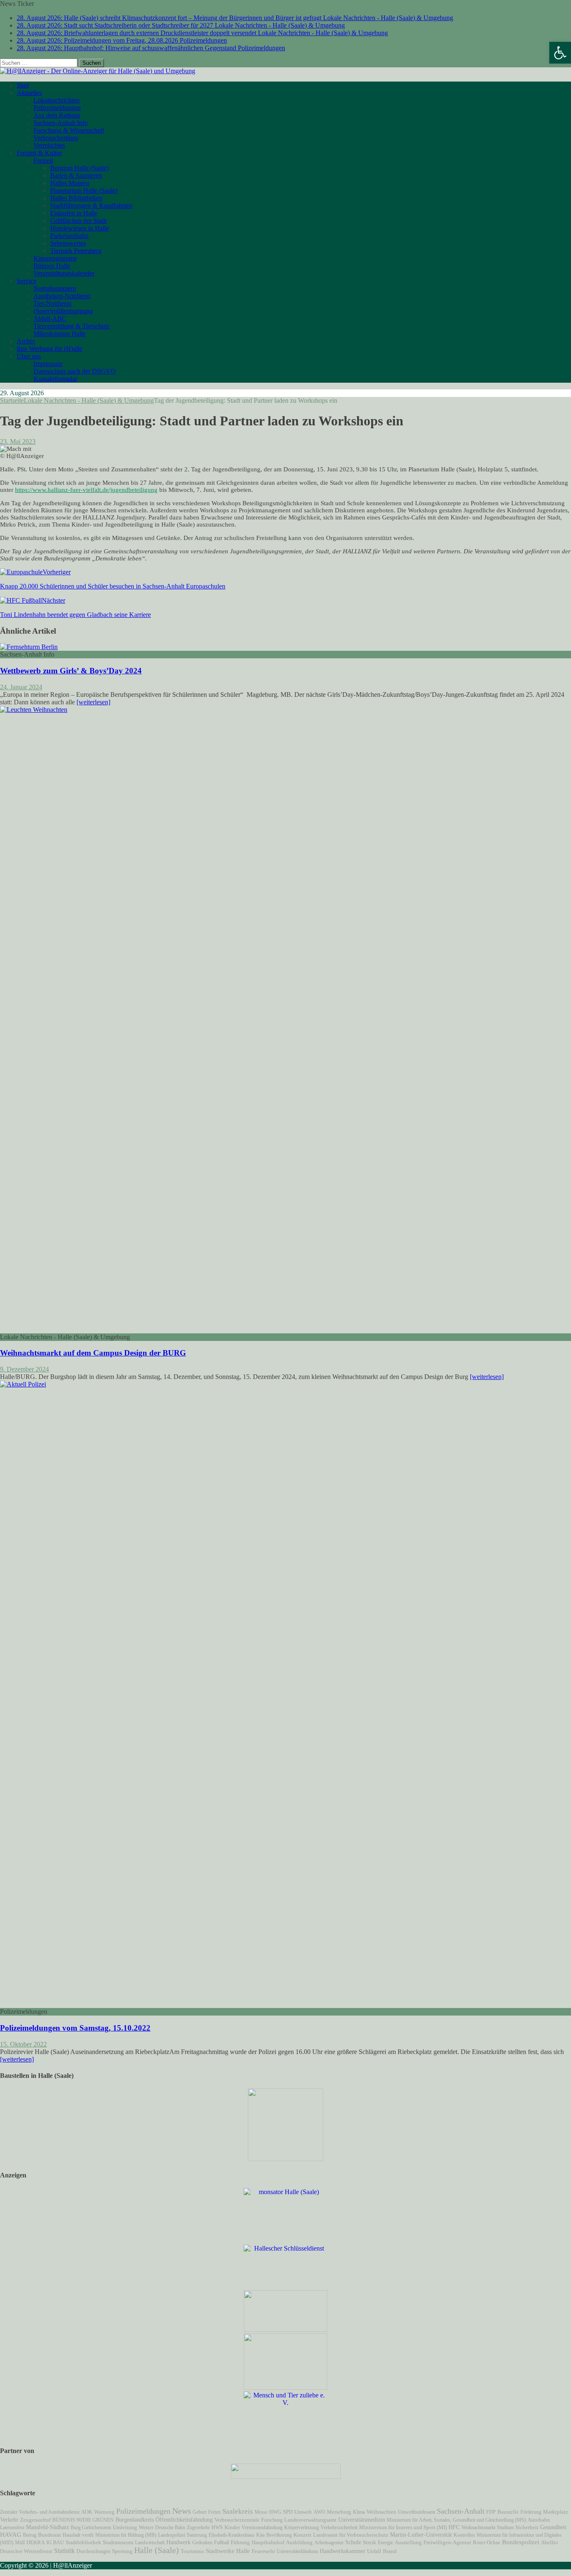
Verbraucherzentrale (237, 2520)
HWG (275, 2512)
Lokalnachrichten (56, 100)
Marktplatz (556, 2512)
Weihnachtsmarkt (478, 2527)
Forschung (272, 2520)
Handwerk (178, 2542)
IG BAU (55, 2543)
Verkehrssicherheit (339, 2527)
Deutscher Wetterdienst (26, 2551)
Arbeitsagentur (329, 2543)
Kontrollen (464, 2535)
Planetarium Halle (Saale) (84, 191)
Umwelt (303, 2512)
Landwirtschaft (150, 2543)
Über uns (29, 356)
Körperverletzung (302, 2527)
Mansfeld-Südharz (47, 2527)
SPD (288, 2512)
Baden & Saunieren (76, 175)
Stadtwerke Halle (228, 2551)
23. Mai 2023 (18, 441)
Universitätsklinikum (297, 2551)
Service (27, 281)
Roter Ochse (487, 2543)
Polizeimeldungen (57, 108)
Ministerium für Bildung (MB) (126, 2535)
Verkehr (9, 2520)
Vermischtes (49, 145)
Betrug (30, 2535)
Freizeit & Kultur (39, 153)
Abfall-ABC (50, 318)
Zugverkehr (198, 2527)
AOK (87, 2512)
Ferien (214, 2512)
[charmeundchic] (285, 2329)
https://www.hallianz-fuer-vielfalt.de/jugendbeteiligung (86, 490)
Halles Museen (70, 183)
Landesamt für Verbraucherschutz (351, 2535)
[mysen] (285, 2388)
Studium (505, 2527)
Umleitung (125, 2527)
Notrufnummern (55, 288)
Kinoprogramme (55, 258)
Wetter (146, 2527)
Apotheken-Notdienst (62, 296)
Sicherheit (527, 2527)
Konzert (302, 2535)
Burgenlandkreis (135, 2520)
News (182, 2511)
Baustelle (508, 2512)
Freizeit (43, 160)
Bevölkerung (279, 2535)
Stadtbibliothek (83, 2543)
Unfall (374, 2551)
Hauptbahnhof (268, 2542)
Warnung (104, 2512)
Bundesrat (50, 2535)
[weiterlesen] (93, 702)
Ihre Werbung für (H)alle (50, 349)
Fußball (222, 2543)
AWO (319, 2512)
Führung (240, 2543)
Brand (390, 2551)
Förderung (531, 2512)
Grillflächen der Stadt (78, 221)
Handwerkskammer (343, 2551)
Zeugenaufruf (35, 2520)
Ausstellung (408, 2542)
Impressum (48, 364)
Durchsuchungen (93, 2551)
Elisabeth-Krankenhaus (232, 2535)
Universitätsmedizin (362, 2520)
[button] (560, 53)
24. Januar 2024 (21, 687)
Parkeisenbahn (69, 236)
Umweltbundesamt (417, 2512)
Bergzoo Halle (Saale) (79, 168)
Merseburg (339, 2512)
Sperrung (122, 2551)
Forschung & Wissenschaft (69, 130)
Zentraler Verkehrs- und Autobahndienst (40, 2512)
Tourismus (192, 2551)
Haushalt (71, 2535)
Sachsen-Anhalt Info (61, 123)
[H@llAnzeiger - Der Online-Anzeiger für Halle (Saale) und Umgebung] (98, 71)
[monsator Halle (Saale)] (285, 2192)
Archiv (26, 341)
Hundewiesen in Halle (80, 228)
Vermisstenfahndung (262, 2527)
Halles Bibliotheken (76, 198)
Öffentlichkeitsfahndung (184, 2520)
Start (23, 85)
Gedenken (202, 2543)
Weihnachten (381, 2512)
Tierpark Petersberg (76, 251)
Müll (20, 2543)
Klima (359, 2512)
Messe (261, 2512)
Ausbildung (299, 2543)
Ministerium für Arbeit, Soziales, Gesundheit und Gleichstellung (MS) (456, 2520)
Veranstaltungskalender (64, 273)
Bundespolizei (521, 2542)
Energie (385, 2543)
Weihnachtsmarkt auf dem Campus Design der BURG (93, 1353)
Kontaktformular (55, 379)
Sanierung (197, 2535)
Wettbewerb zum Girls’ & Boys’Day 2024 (71, 671)
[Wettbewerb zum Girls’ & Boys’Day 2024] (29, 647)
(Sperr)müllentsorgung (63, 311)
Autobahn (539, 2520)
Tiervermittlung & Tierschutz (71, 326)
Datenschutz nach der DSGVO (75, 371)
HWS (217, 2527)
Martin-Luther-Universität (421, 2535)
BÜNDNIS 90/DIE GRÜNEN (83, 2520)
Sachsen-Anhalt (461, 2511)
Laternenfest (12, 2527)
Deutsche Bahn (170, 2527)
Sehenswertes (68, 243)
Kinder (232, 2527)
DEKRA (36, 2543)
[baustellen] (285, 2159)
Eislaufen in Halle (74, 213)
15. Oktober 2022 (23, 2044)
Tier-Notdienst (52, 303)
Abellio (549, 2543)
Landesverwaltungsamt (310, 2520)
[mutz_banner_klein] (286, 2477)
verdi (88, 2535)
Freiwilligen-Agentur (447, 2542)
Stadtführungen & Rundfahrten (91, 206)
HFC (454, 2527)
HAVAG (11, 2535)
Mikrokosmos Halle (60, 334)
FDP (491, 2512)
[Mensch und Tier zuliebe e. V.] (285, 2403)
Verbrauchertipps (56, 138)
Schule (353, 2542)
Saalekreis (238, 2511)
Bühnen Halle (52, 266)
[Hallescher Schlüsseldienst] (285, 2248)
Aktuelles (29, 93)
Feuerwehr (263, 2551)
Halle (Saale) (157, 2550)
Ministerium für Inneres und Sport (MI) (403, 2527)
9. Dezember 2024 (24, 1369)
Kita (260, 2535)
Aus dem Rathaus (57, 115)
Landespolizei (172, 2535)
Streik (370, 2543)
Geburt (200, 2512)
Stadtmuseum (118, 2542)
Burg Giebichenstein (91, 2527)
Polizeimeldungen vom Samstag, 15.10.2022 (75, 2028)
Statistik (64, 2551)
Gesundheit (553, 2527)
